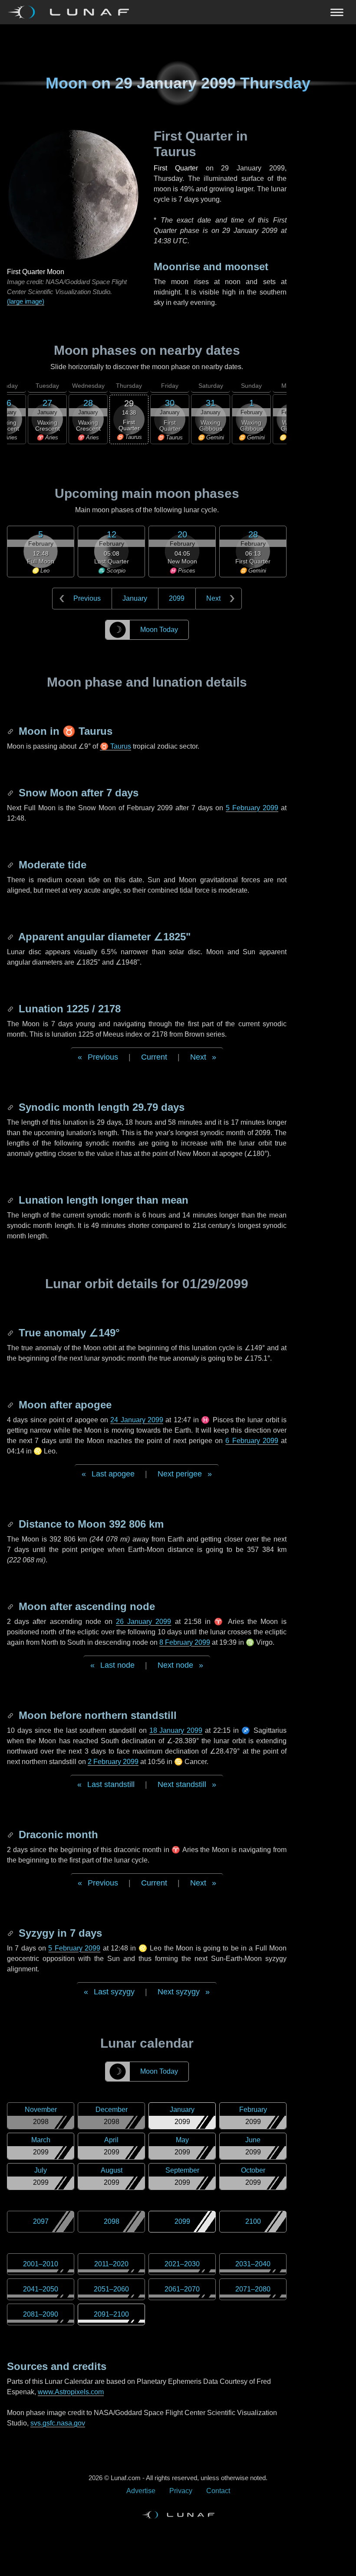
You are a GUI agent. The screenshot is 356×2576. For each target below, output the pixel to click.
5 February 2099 (252, 808)
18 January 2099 (176, 1730)
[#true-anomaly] (11, 1333)
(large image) (26, 301)
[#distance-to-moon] (11, 1524)
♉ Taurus (115, 746)
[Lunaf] (72, 12)
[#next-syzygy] (11, 1933)
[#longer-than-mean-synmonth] (11, 1200)
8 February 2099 (185, 1642)
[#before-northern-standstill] (11, 1715)
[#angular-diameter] (11, 937)
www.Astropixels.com (71, 2392)
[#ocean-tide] (11, 865)
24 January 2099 (137, 1420)
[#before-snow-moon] (11, 793)
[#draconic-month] (11, 1835)
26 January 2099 (143, 1622)
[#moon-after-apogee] (11, 1405)
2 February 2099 (113, 1762)
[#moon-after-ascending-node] (11, 1606)
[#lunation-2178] (11, 1009)
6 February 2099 (252, 1441)
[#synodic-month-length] (11, 1107)
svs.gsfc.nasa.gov (58, 2423)
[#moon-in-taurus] (11, 731)
